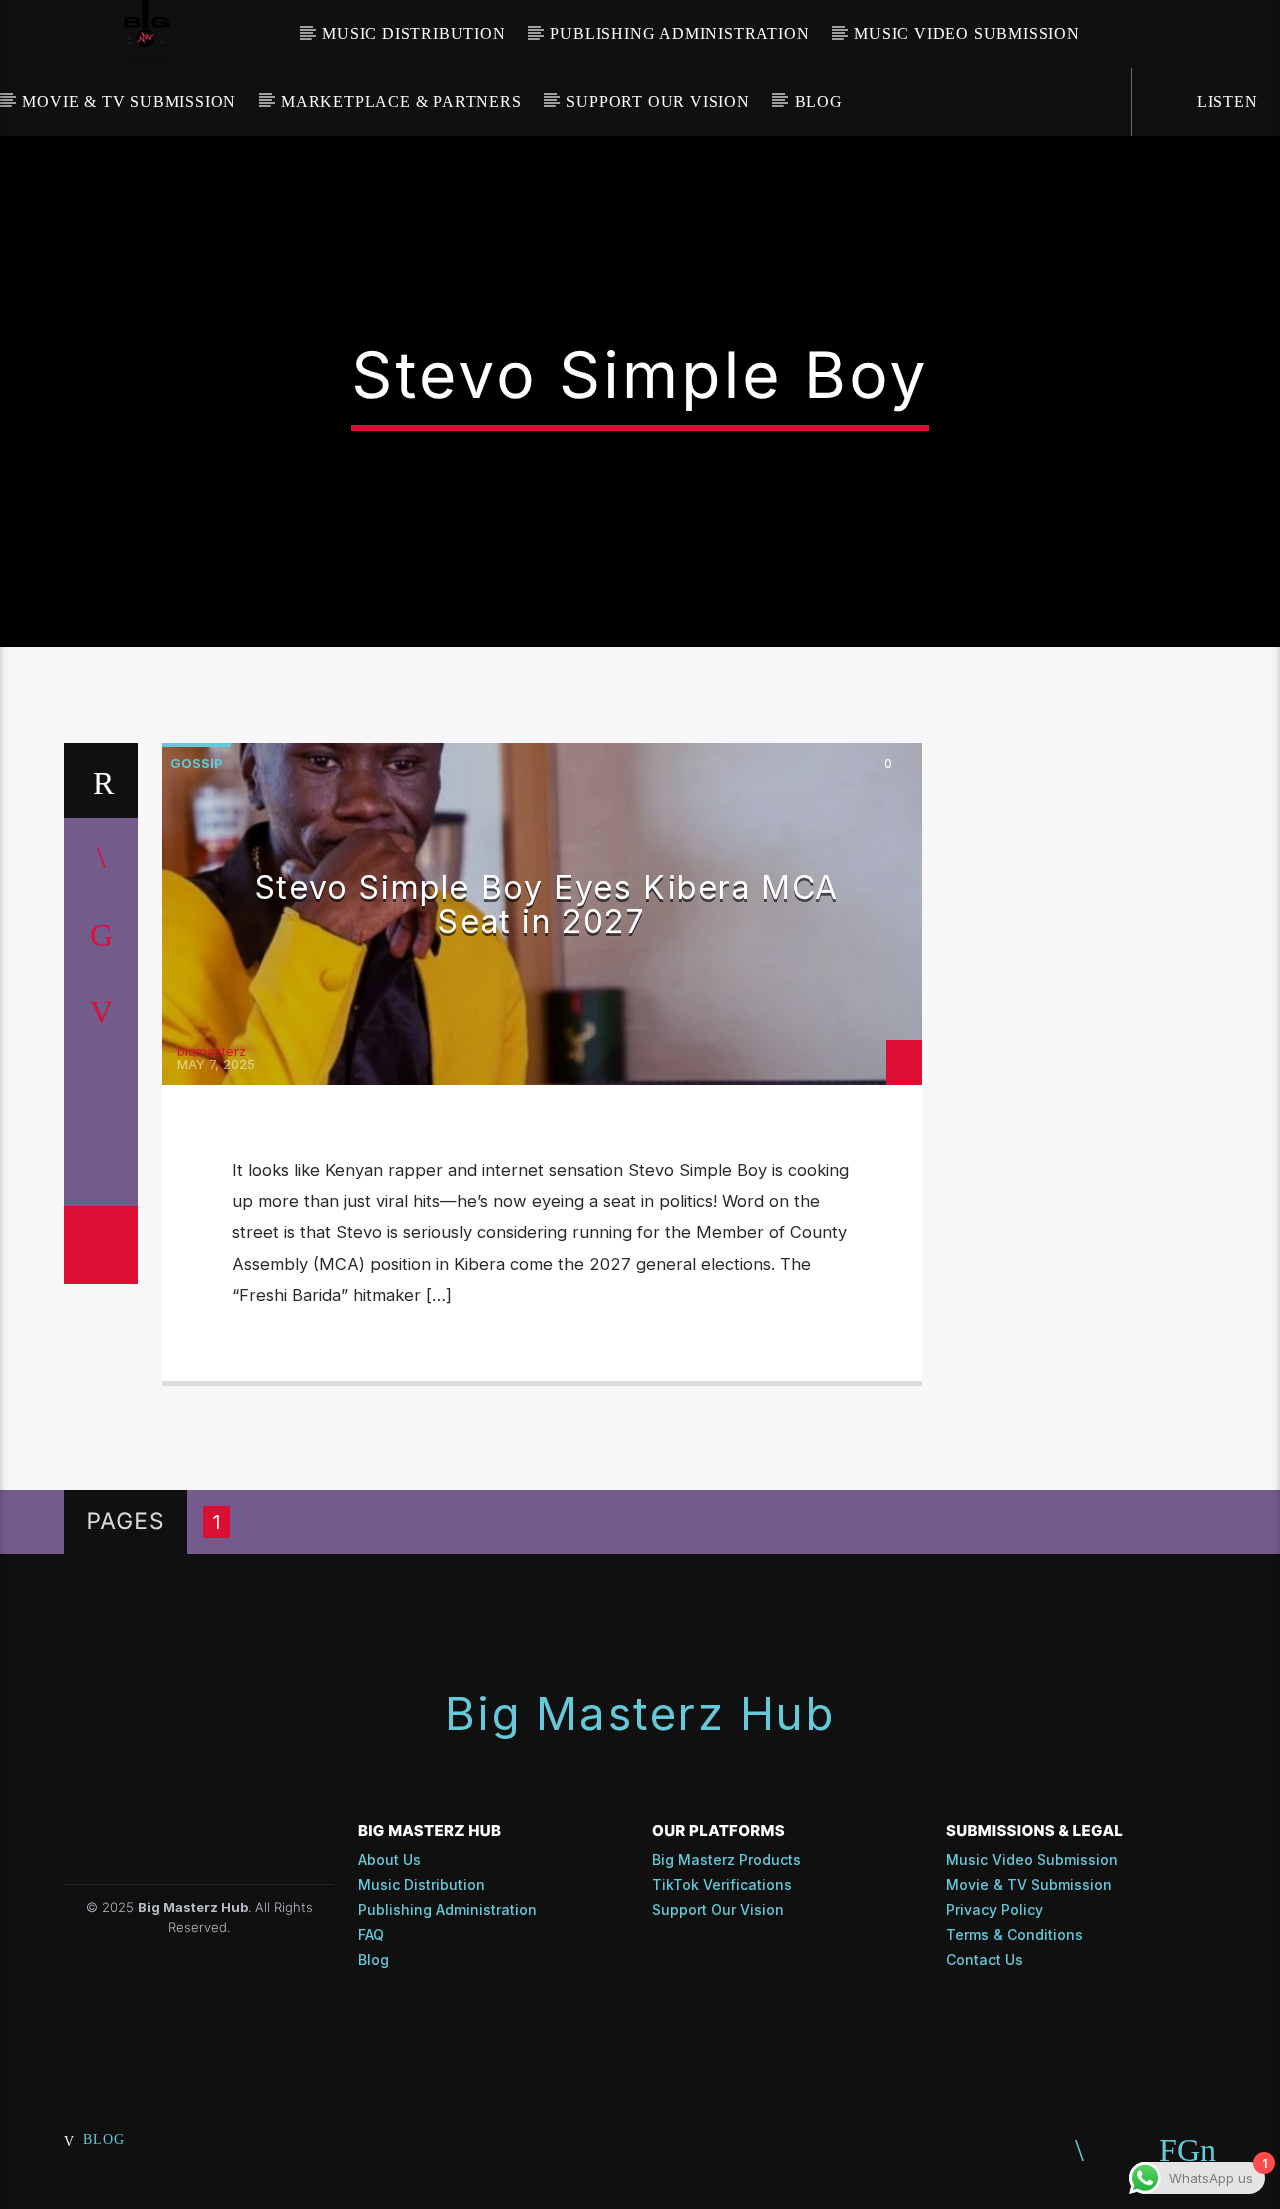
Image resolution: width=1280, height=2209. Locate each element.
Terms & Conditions (1014, 1934)
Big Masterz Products (726, 1859)
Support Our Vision (657, 101)
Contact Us (984, 1959)
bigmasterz (211, 1051)
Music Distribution (413, 33)
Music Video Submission (967, 33)
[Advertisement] (1096, 1043)
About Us (389, 1859)
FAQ (371, 1934)
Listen (1225, 101)
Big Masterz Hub (640, 1713)
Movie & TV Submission (129, 101)
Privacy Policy (994, 1909)
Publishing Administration (679, 33)
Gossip (196, 763)
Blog (819, 101)
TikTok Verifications (722, 1884)
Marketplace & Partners (401, 101)
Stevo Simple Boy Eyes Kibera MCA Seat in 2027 (547, 904)
